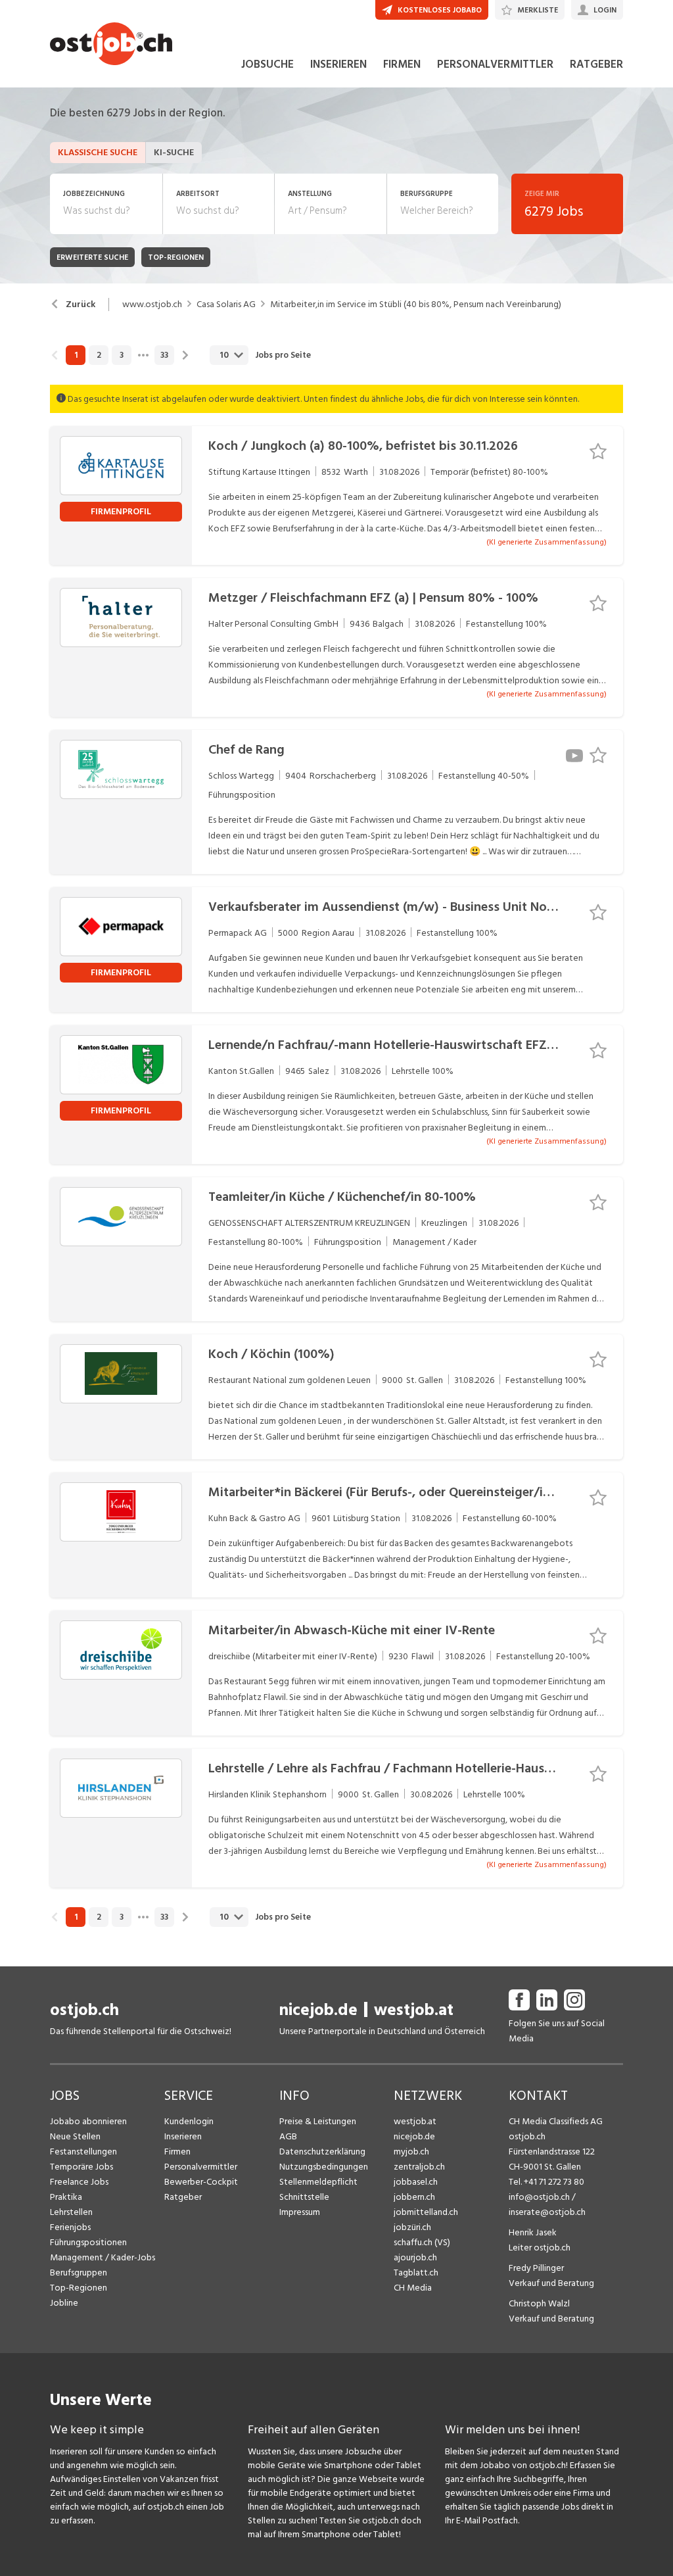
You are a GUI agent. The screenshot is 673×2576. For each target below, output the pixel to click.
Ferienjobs (70, 2227)
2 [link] (99, 355)
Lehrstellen (71, 2212)
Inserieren (183, 2136)
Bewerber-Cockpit (201, 2182)
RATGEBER (596, 64)
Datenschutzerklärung (322, 2151)
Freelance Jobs (79, 2182)
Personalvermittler (201, 2167)
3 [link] (122, 355)
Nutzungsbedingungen (324, 2167)
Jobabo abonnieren (88, 2121)
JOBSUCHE (267, 64)
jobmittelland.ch (426, 2212)
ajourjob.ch (415, 2257)
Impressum (300, 2212)
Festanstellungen (83, 2151)
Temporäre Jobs (81, 2167)
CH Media (413, 2288)
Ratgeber (183, 2197)
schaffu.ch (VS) (422, 2242)
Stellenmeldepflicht (318, 2182)
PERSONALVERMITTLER (495, 64)
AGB (288, 2136)
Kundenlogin (189, 2121)
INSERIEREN (338, 64)
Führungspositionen (88, 2242)
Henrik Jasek (533, 2232)
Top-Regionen (79, 2288)
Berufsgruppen (79, 2272)
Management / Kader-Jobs (103, 2257)
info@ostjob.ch (539, 2197)
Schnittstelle (304, 2197)
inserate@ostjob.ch (547, 2212)
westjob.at (414, 2010)
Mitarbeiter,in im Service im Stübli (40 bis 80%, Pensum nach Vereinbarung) (416, 304)
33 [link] (164, 355)
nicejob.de (318, 2010)
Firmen (177, 2151)
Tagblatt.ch (416, 2272)
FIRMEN (402, 64)
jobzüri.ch (412, 2227)
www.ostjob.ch (152, 304)
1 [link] (76, 355)
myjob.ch (411, 2151)
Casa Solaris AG (226, 304)
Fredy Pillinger (536, 2268)
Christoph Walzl (539, 2303)
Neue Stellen (75, 2136)
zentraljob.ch (419, 2167)
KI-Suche (174, 152)
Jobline (64, 2303)
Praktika (66, 2197)
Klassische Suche (98, 152)
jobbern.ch (414, 2197)
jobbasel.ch (416, 2182)
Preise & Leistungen (318, 2121)
